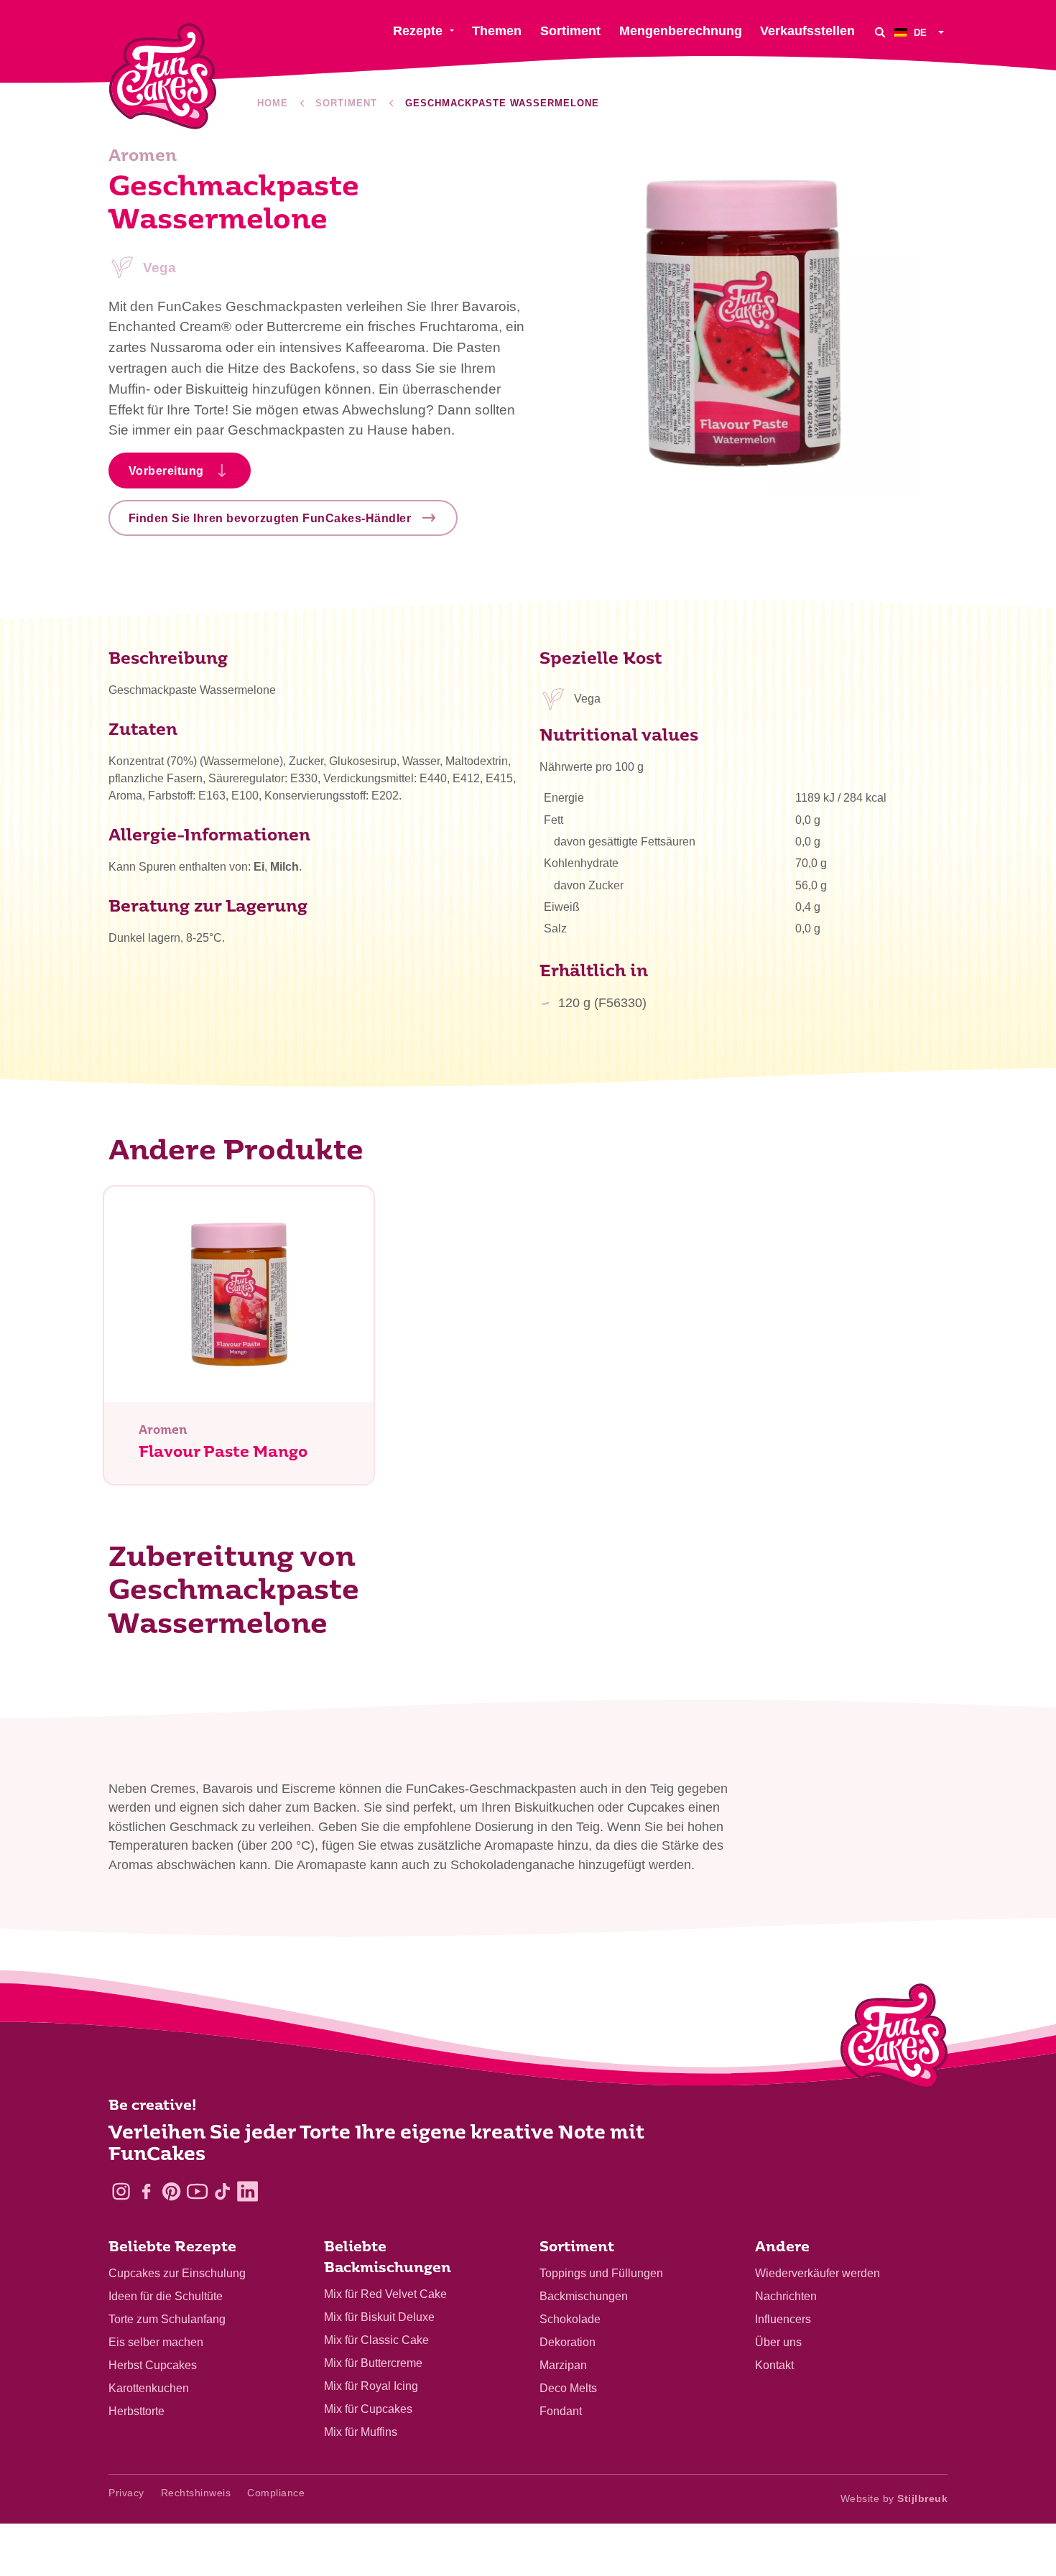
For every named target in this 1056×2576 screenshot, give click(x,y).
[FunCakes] (163, 77)
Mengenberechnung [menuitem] (681, 31)
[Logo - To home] (894, 2039)
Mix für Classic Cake (376, 2340)
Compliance (276, 2493)
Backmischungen (584, 2296)
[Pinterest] (171, 2191)
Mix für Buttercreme (373, 2363)
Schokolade (570, 2319)
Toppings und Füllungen (601, 2273)
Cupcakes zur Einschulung (177, 2273)
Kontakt (774, 2365)
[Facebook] (146, 2191)
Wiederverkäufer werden (818, 2273)
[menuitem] (921, 32)
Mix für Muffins (361, 2432)
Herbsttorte (136, 2411)
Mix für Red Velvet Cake (385, 2294)
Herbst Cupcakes (153, 2365)
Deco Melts (568, 2388)
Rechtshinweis (196, 2493)
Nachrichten (786, 2296)
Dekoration (568, 2342)
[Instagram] (121, 2191)
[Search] (880, 32)
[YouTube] (197, 2191)
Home (273, 103)
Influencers (783, 2319)
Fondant (561, 2411)
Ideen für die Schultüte (166, 2296)
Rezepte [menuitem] (418, 31)
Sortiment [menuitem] (570, 31)
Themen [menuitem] (497, 31)
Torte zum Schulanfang (167, 2319)
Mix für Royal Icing (371, 2386)
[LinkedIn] (247, 2191)
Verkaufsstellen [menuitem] (807, 31)
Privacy (126, 2493)
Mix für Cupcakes (368, 2409)
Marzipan (563, 2365)
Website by (894, 2498)
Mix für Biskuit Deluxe (379, 2317)
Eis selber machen (156, 2342)
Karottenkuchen (149, 2388)
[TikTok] (222, 2191)
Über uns (778, 2342)
